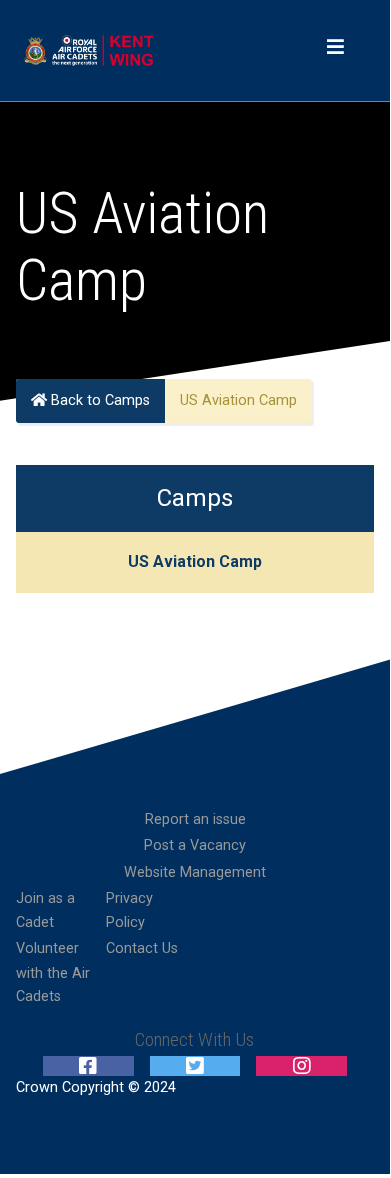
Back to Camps (98, 400)
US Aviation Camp (195, 561)
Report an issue (195, 819)
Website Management (195, 872)
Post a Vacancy (195, 845)
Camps (195, 498)
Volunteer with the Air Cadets (53, 972)
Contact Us (142, 948)
